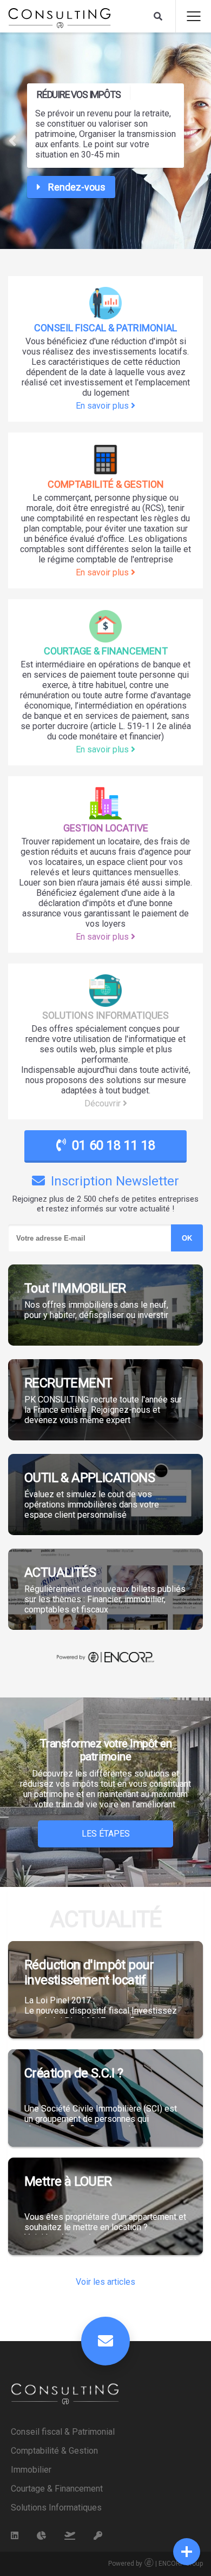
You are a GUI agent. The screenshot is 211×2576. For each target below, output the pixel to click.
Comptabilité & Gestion (54, 2451)
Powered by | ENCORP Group (156, 2564)
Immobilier (31, 2470)
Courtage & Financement (57, 2489)
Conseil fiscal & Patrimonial (63, 2432)
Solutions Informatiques (56, 2508)
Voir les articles (105, 2282)
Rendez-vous (76, 187)
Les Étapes (106, 1834)
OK (187, 1238)
